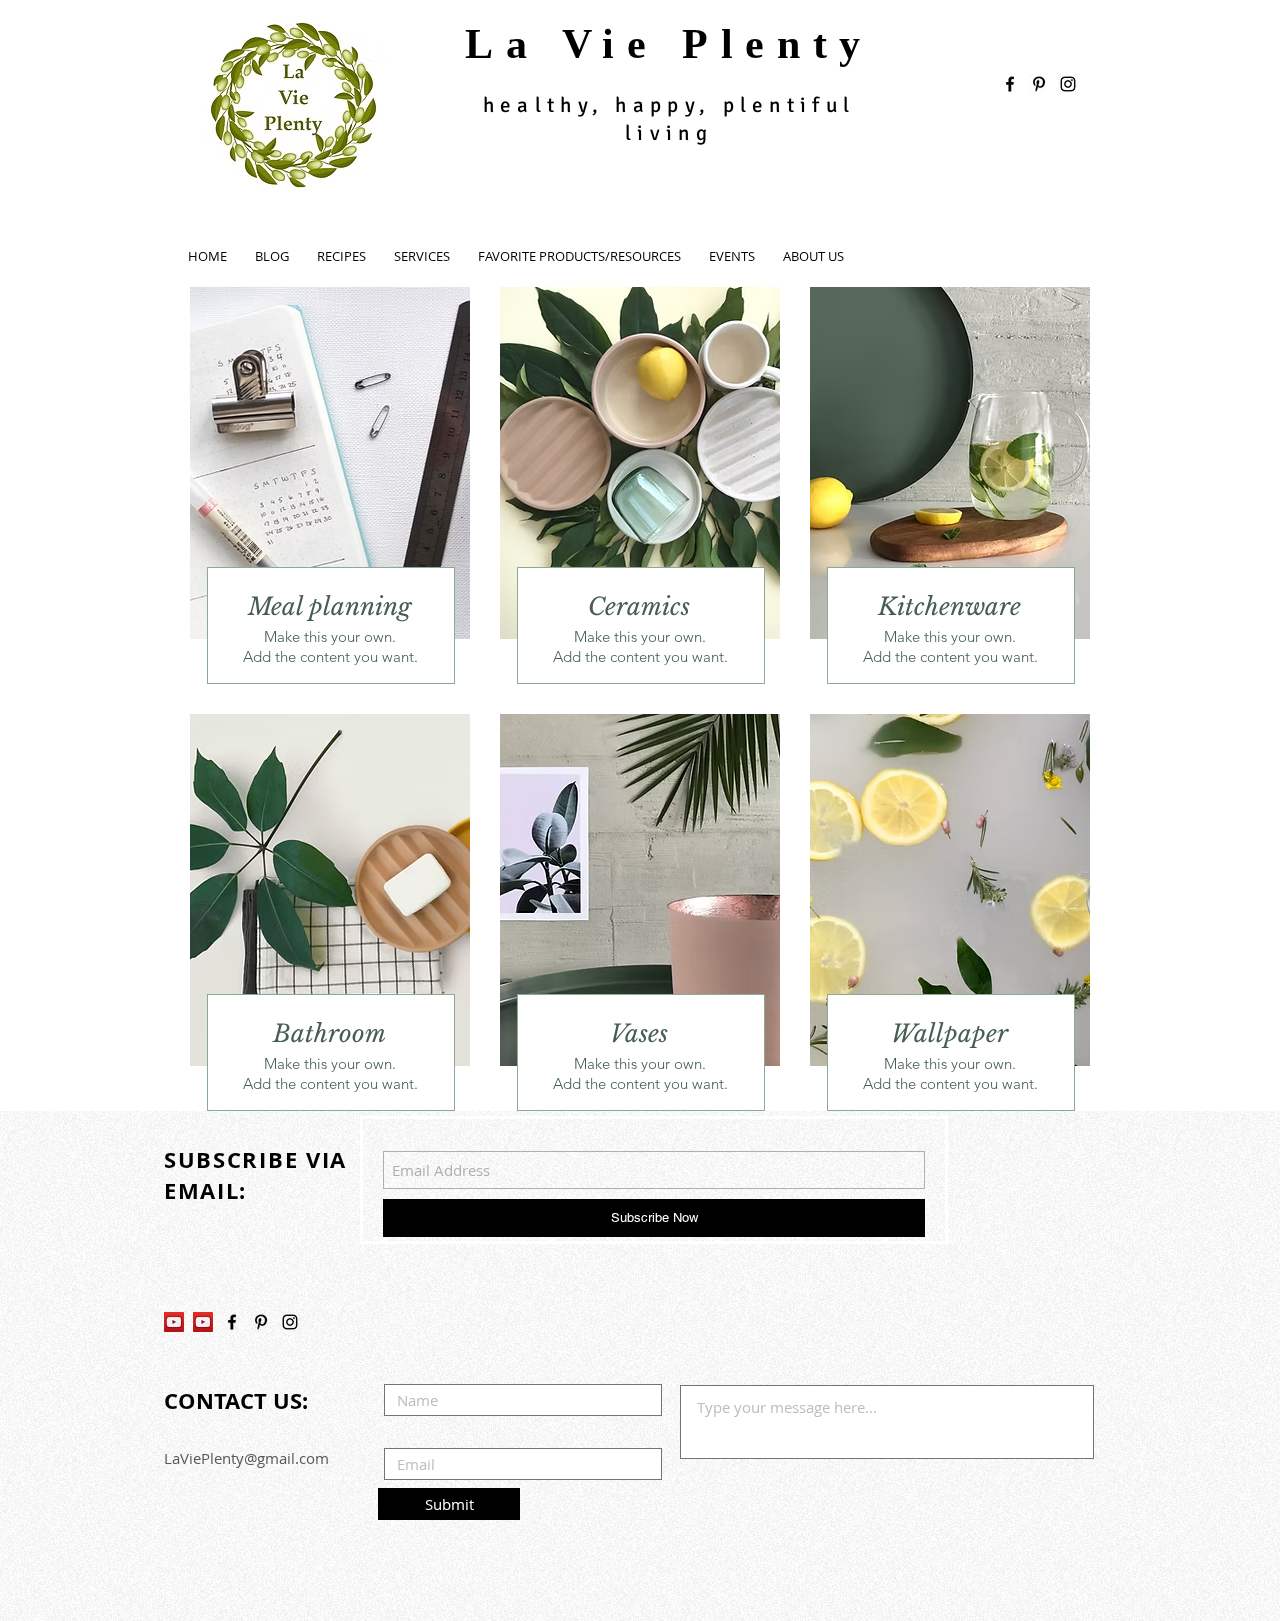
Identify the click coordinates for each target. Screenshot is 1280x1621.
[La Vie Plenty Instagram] (290, 1322)
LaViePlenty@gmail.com (246, 1458)
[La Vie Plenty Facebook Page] (232, 1322)
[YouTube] (174, 1322)
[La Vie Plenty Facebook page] (1010, 84)
